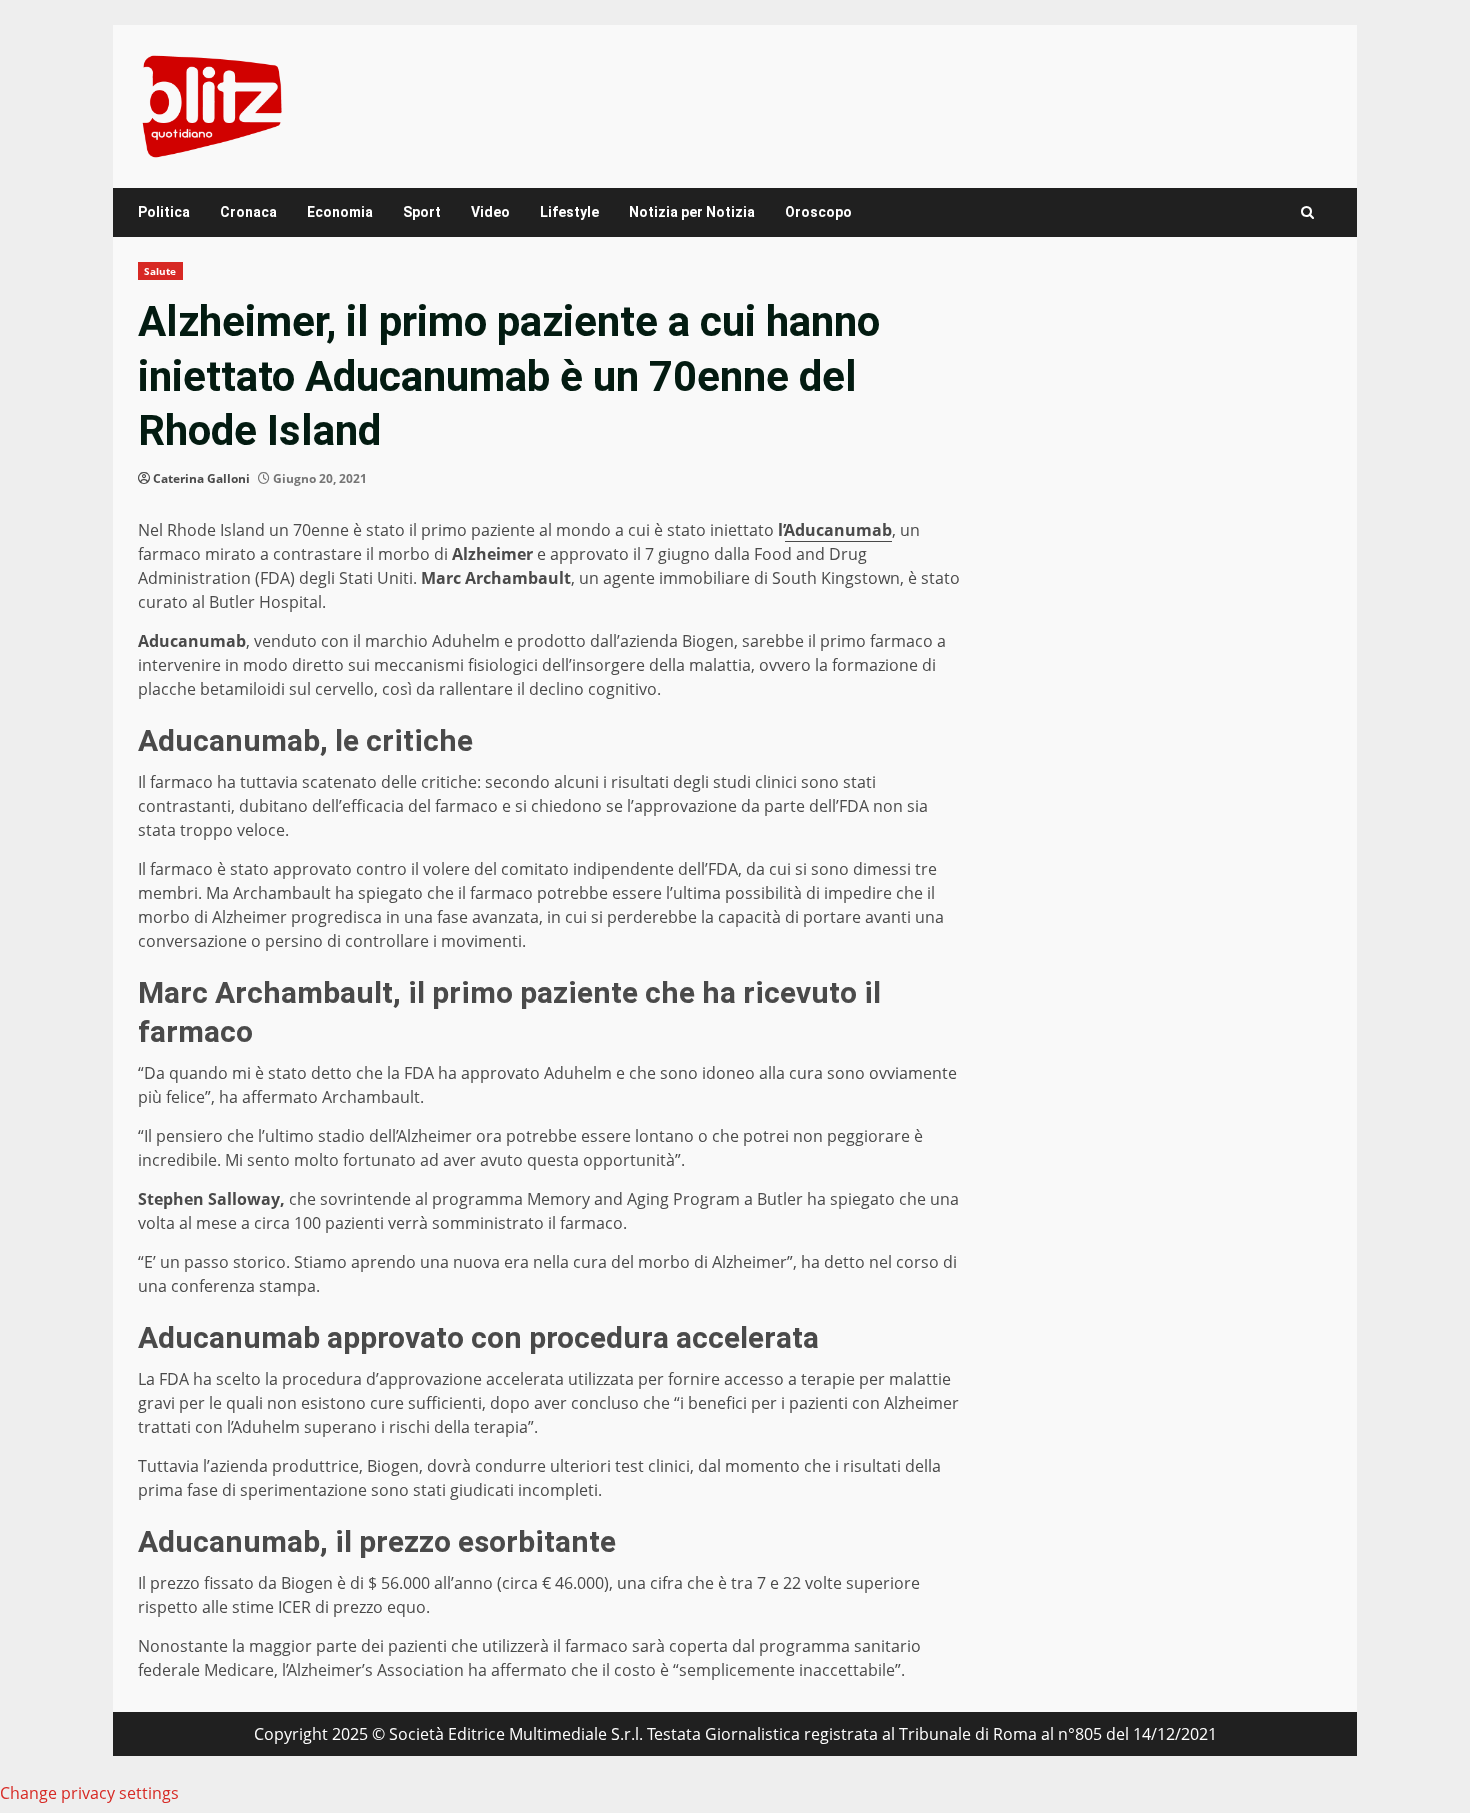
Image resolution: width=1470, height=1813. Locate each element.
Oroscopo (818, 212)
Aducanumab (838, 530)
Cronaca (248, 212)
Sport (422, 212)
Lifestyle (569, 212)
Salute (160, 271)
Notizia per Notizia (692, 212)
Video (490, 212)
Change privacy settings (89, 1793)
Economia (340, 212)
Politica (164, 212)
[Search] (1307, 212)
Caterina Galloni (201, 478)
